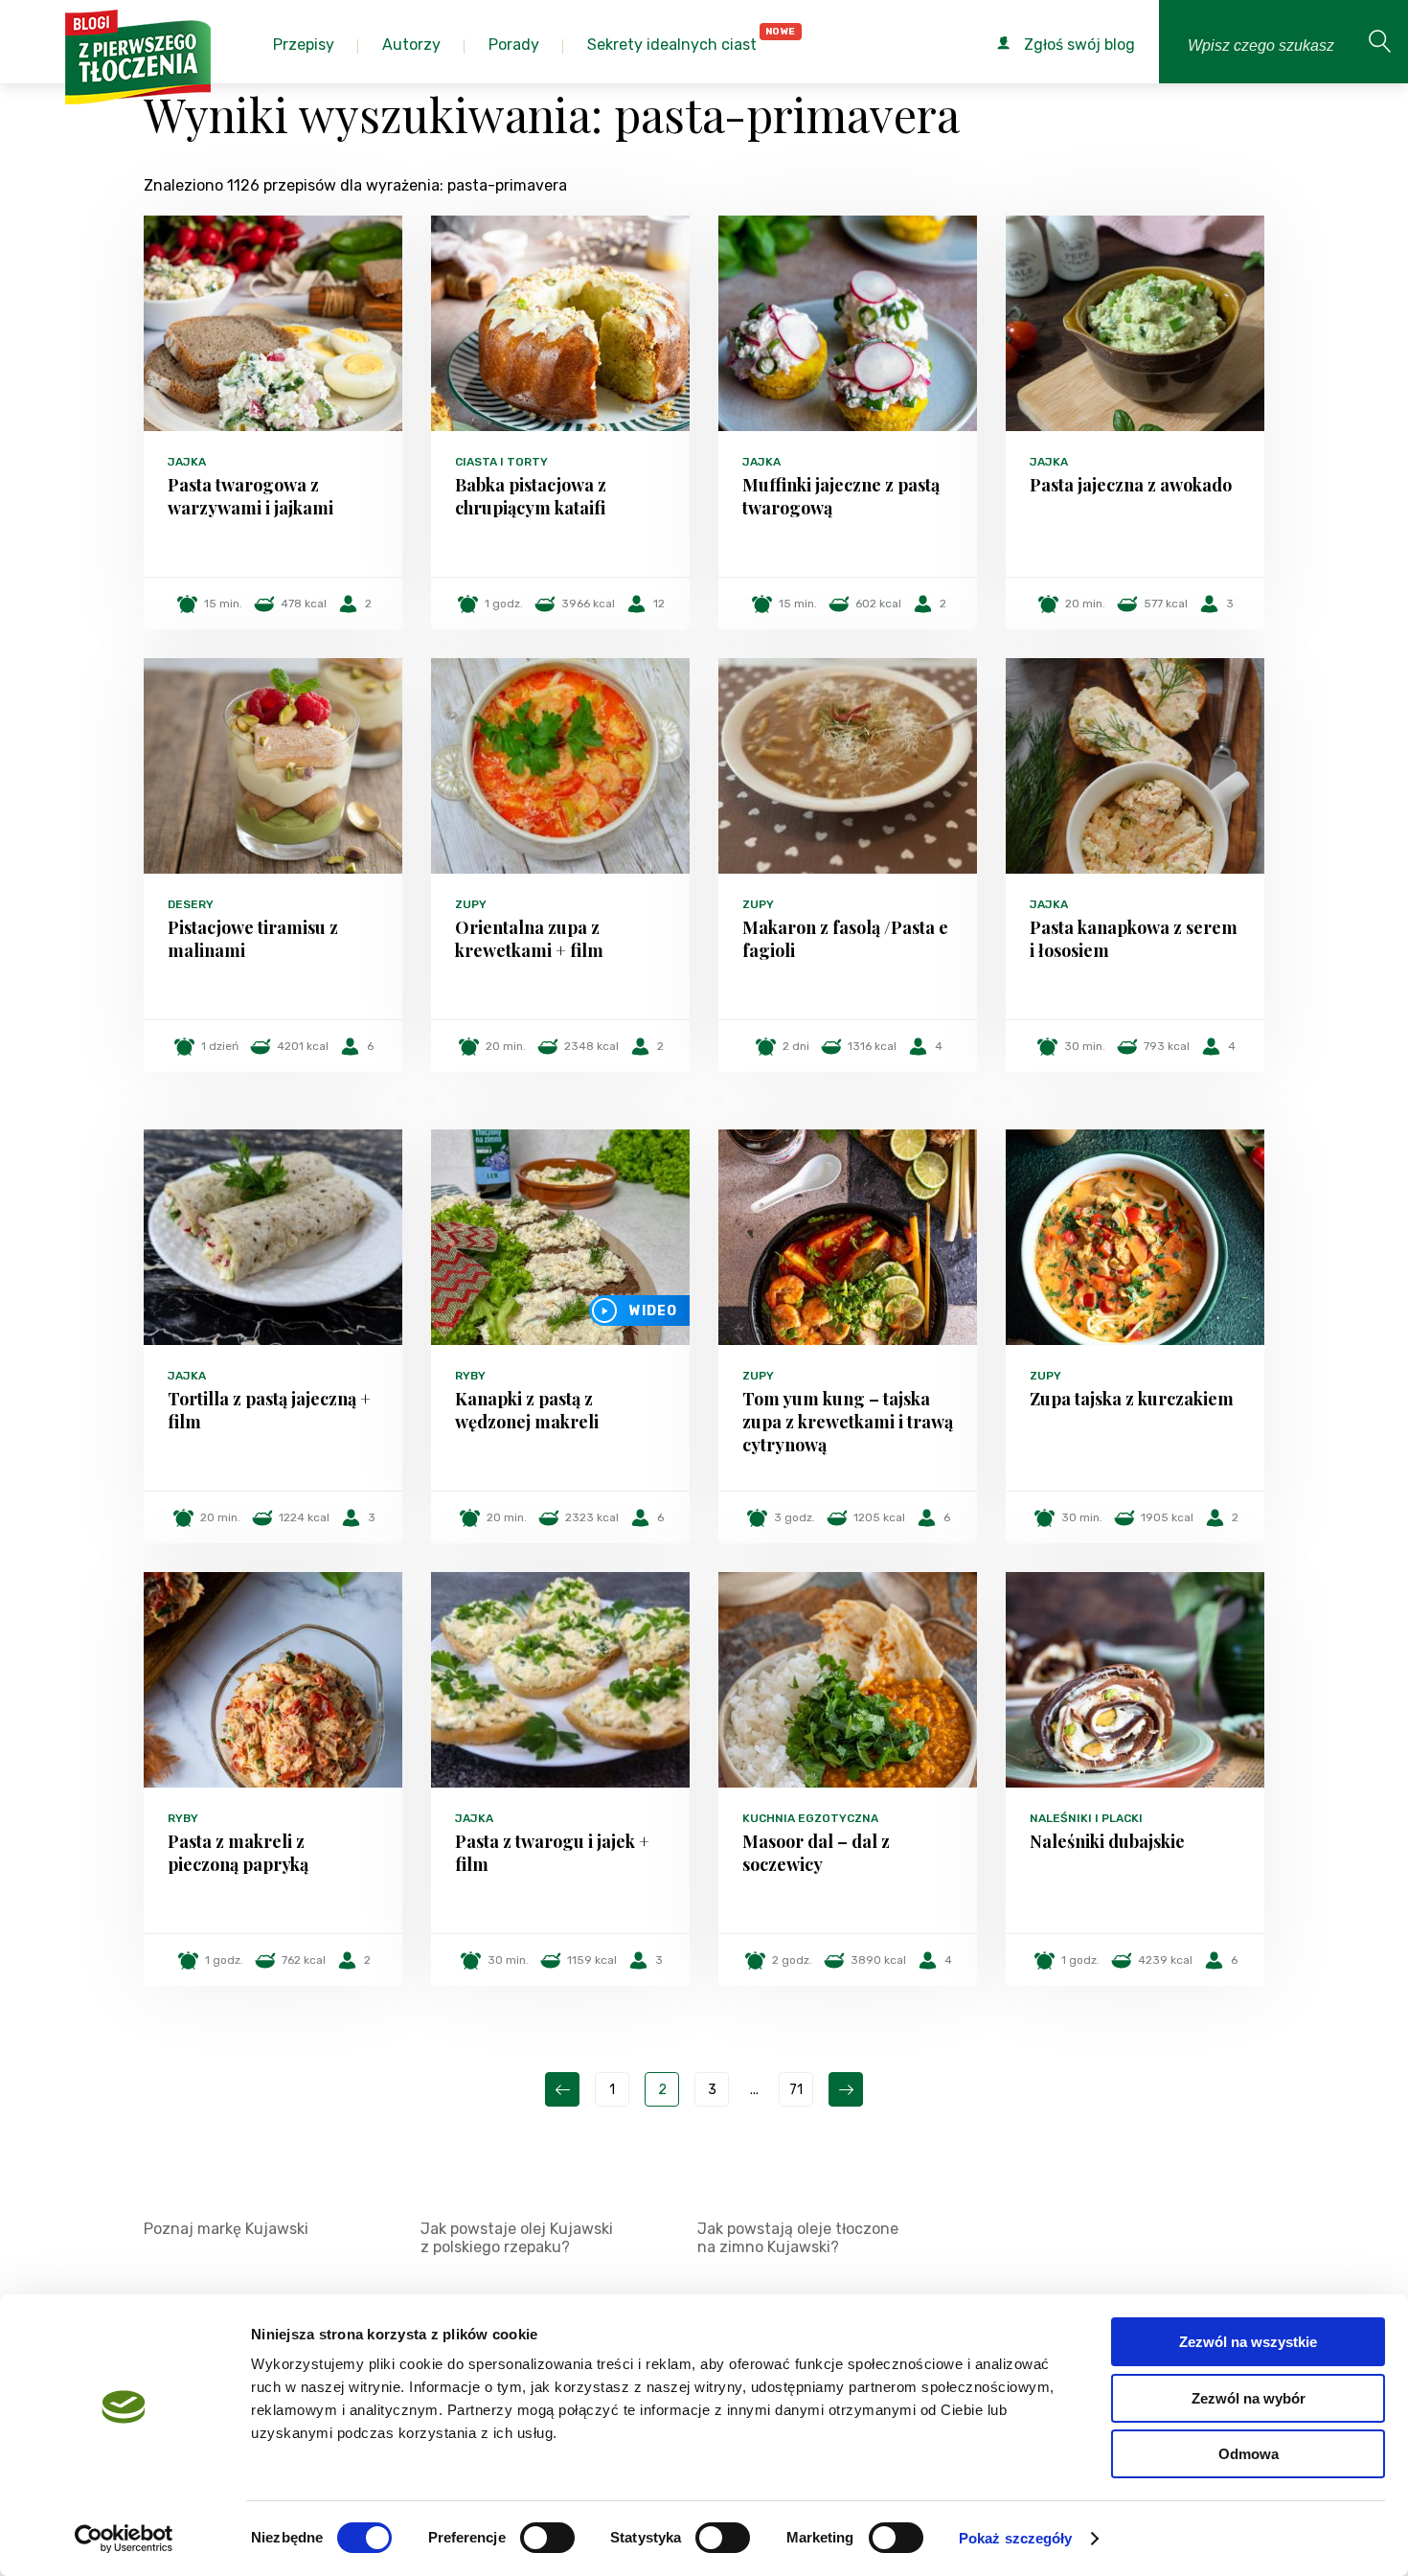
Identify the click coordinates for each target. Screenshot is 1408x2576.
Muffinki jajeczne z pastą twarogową (841, 496)
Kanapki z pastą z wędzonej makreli (527, 1410)
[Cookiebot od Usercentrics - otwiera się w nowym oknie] (124, 2539)
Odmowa (1249, 2454)
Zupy (471, 904)
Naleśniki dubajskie (1107, 1841)
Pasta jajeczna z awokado (1131, 485)
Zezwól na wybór (1249, 2398)
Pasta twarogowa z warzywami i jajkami (250, 496)
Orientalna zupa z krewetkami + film (529, 939)
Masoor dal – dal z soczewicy (816, 1853)
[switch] (547, 2538)
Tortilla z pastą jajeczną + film (269, 1410)
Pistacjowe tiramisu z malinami (253, 939)
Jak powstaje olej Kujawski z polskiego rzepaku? (517, 2238)
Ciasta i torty (501, 462)
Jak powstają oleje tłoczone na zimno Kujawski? (798, 2238)
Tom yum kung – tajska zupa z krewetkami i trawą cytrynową (848, 1422)
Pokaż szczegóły (1016, 2538)
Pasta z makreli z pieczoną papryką (238, 1853)
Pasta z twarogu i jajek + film (552, 1853)
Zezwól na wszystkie (1248, 2342)
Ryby (470, 1376)
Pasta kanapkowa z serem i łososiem (1134, 939)
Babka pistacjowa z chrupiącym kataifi (531, 496)
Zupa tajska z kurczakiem (1132, 1399)
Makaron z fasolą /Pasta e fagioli (845, 939)
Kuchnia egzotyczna (810, 1818)
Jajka (187, 462)
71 (796, 2090)
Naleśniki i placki (1086, 1818)
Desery (191, 904)
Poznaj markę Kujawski (226, 2229)
